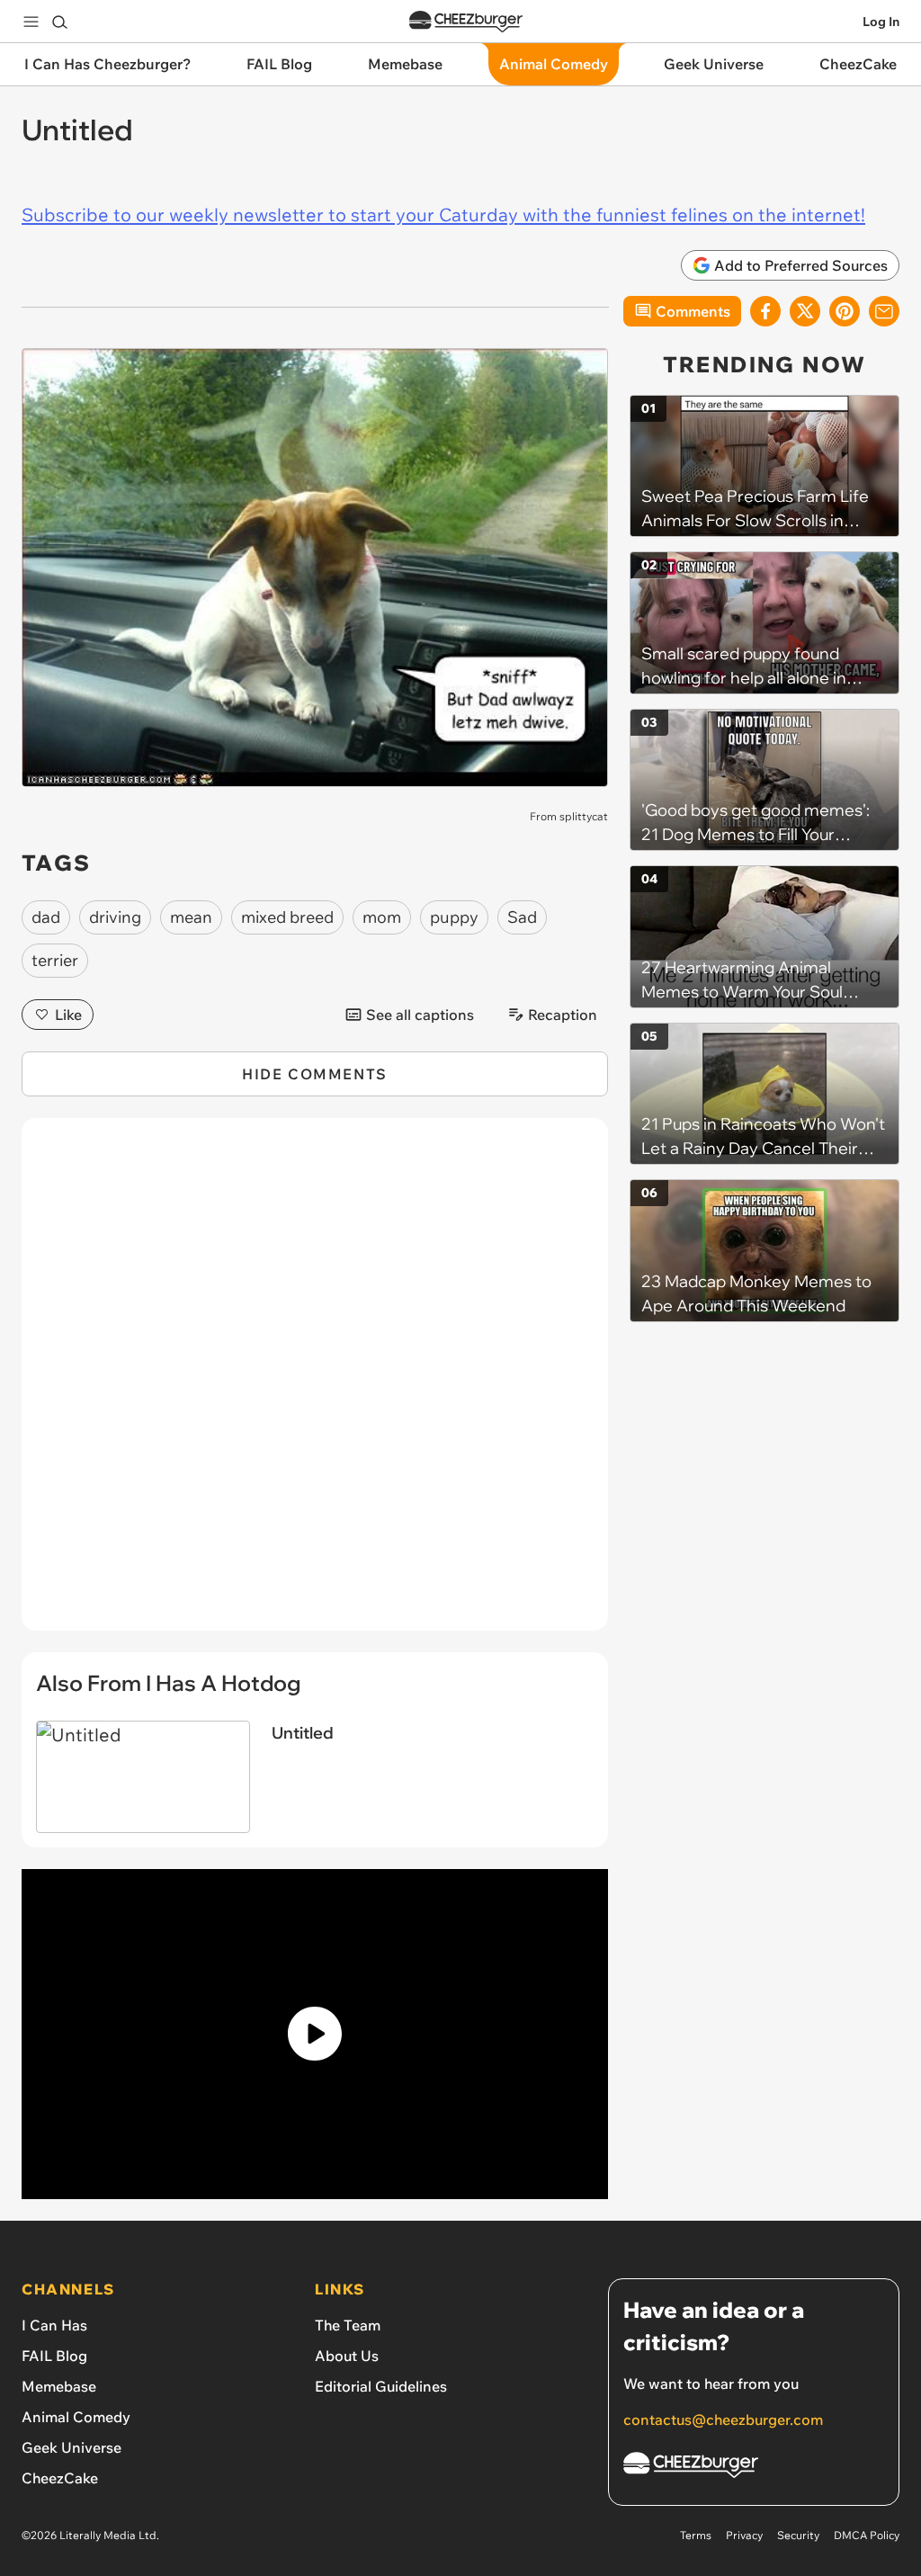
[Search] (59, 22)
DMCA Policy (867, 2535)
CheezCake (60, 2478)
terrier (55, 960)
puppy (454, 917)
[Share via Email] (884, 311)
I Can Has (54, 2325)
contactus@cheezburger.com (723, 2419)
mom (382, 917)
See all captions (420, 1015)
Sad (522, 917)
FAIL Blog (54, 2356)
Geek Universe (72, 2447)
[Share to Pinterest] (845, 311)
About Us (347, 2356)
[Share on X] (805, 311)
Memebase (59, 2386)
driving (115, 917)
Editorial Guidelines (381, 2386)
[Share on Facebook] (765, 311)
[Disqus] (315, 1384)
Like (68, 1015)
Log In (881, 22)
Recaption (563, 1015)
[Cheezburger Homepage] (466, 22)
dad (46, 917)
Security (798, 2535)
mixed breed (287, 917)
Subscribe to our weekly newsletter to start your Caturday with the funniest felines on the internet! (443, 215)
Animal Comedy (76, 2417)
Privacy (744, 2535)
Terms (696, 2535)
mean (191, 917)
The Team (348, 2325)
